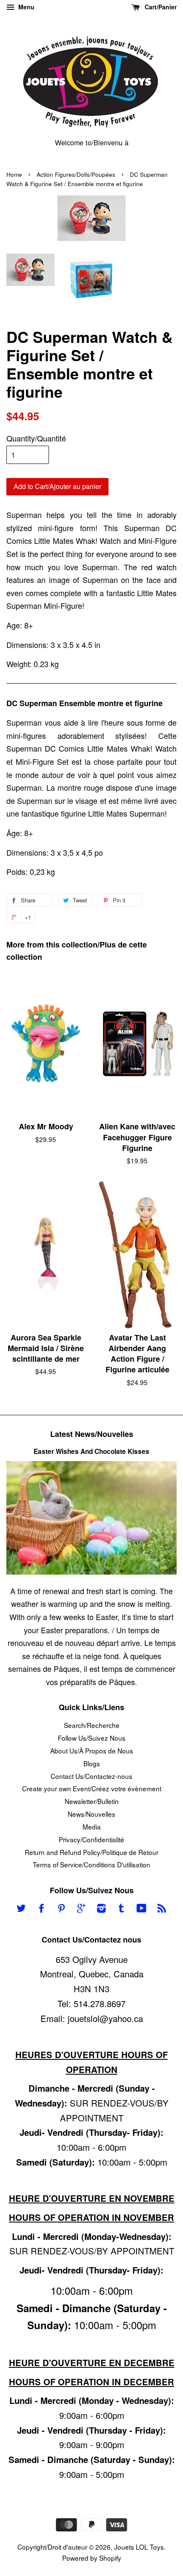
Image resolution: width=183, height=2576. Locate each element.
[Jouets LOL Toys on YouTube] (142, 1909)
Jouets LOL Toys (139, 2547)
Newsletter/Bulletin (92, 1801)
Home (14, 174)
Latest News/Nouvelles (92, 1434)
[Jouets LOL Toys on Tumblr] (121, 1909)
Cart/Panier (160, 7)
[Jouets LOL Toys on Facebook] (41, 1909)
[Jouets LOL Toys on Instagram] (101, 1909)
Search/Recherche (92, 1725)
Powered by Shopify (92, 2558)
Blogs (92, 1763)
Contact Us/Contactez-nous (91, 1776)
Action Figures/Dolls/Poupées (76, 174)
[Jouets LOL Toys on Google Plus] (81, 1909)
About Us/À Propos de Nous (92, 1750)
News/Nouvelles (91, 1814)
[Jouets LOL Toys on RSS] (162, 1909)
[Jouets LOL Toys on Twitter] (21, 1909)
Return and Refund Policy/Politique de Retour (91, 1852)
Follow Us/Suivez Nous (92, 1738)
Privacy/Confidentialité (91, 1839)
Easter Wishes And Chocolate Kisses (91, 1451)
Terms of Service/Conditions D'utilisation (91, 1864)
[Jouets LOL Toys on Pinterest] (61, 1909)
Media (92, 1827)
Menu (26, 7)
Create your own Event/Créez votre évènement (92, 1788)
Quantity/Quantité (36, 438)
